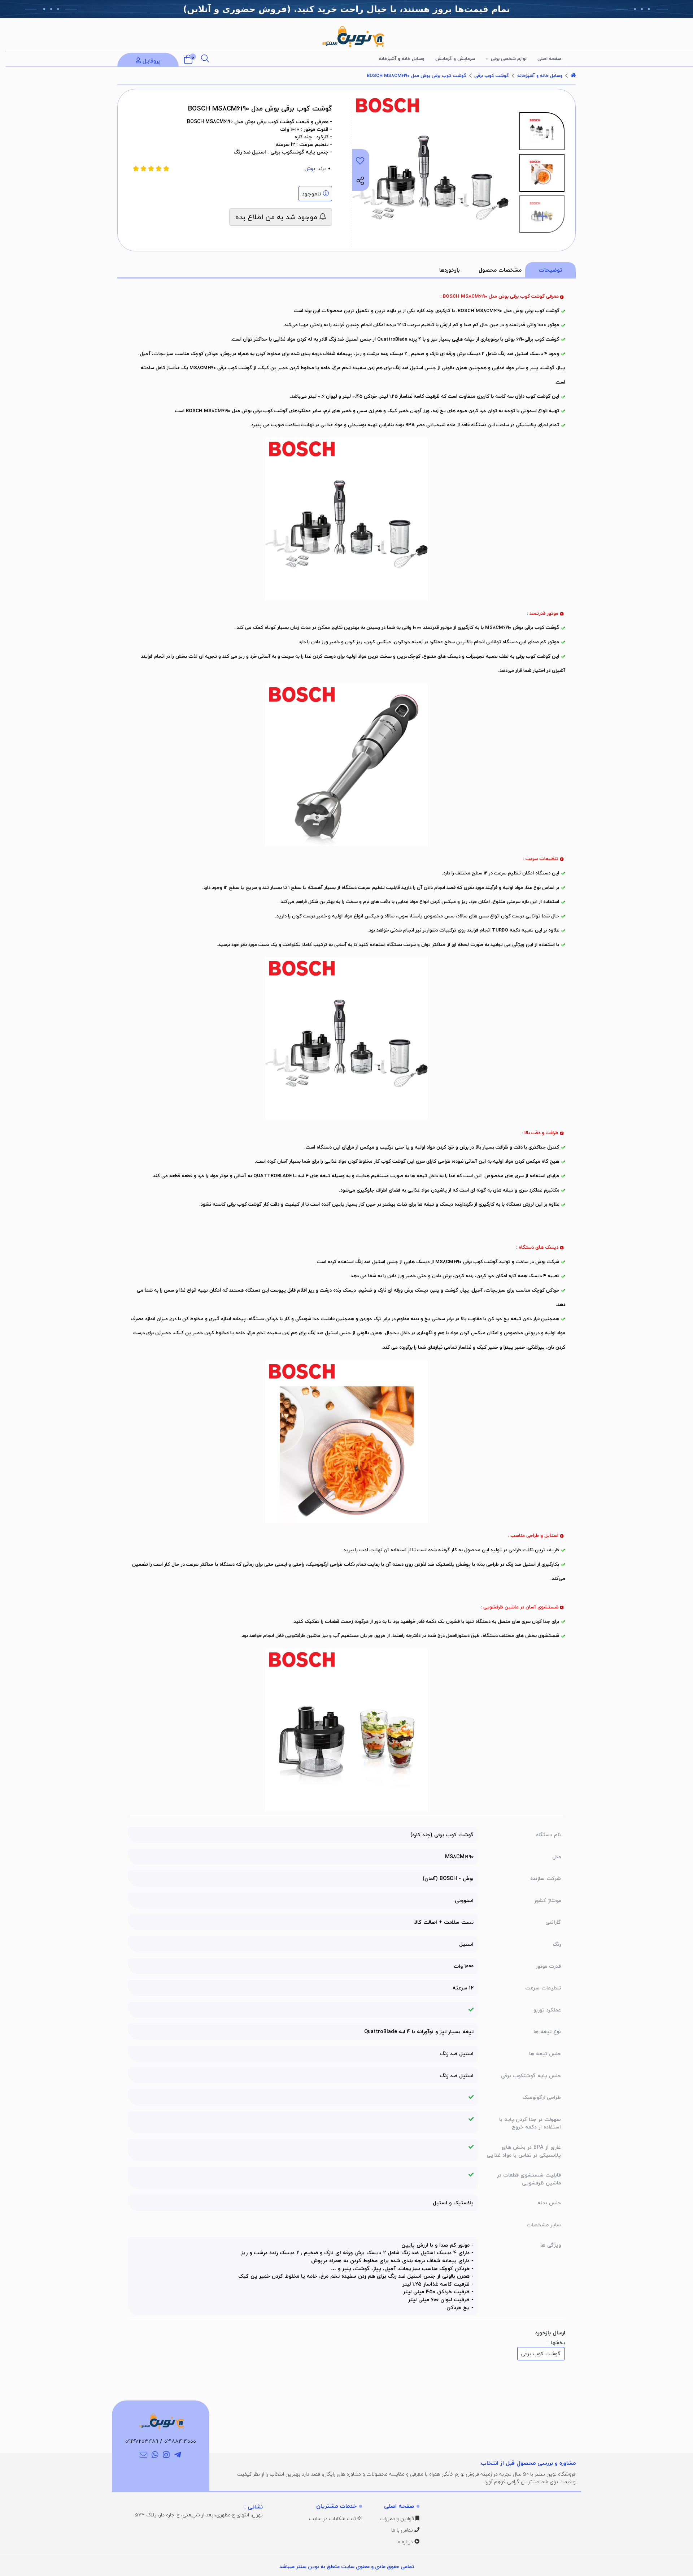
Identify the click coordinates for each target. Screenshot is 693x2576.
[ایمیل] (143, 2455)
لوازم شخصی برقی (509, 59)
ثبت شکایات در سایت (333, 2518)
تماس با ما (403, 2530)
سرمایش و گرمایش (455, 59)
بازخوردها (450, 270)
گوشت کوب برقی (492, 75)
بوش (310, 168)
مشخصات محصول (500, 270)
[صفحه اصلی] (573, 75)
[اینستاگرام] (167, 2455)
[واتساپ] (155, 2455)
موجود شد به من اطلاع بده (277, 217)
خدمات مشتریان (336, 2506)
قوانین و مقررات (398, 2518)
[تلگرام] (178, 2455)
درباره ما (405, 2542)
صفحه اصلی (550, 59)
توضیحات (550, 270)
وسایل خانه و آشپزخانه (402, 59)
